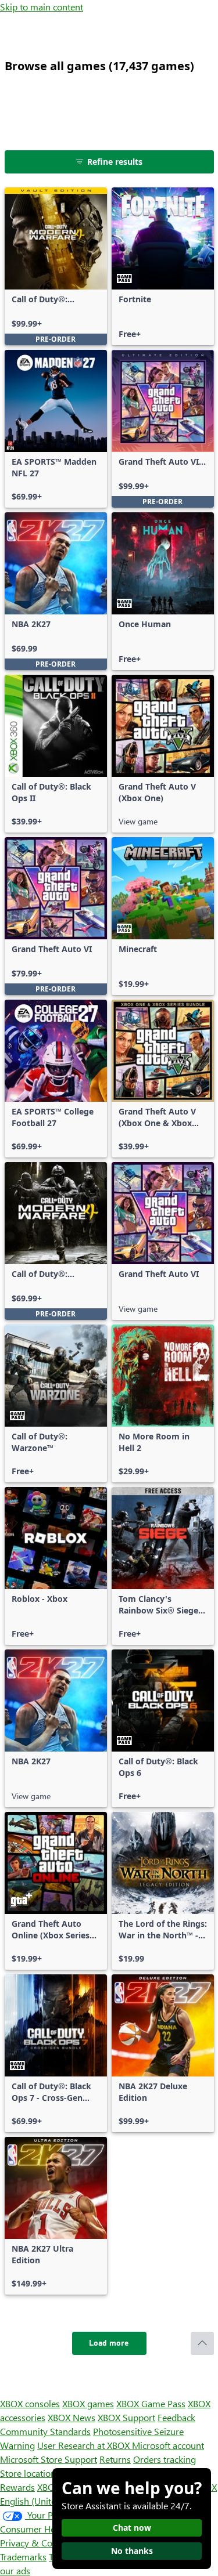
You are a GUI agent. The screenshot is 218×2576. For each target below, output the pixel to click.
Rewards (17, 2487)
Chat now (132, 2528)
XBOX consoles (30, 2403)
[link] (56, 266)
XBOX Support (126, 2417)
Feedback (176, 2417)
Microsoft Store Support (49, 2459)
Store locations (30, 2473)
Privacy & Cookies (37, 2543)
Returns (115, 2459)
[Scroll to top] (202, 2343)
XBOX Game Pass (151, 2403)
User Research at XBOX (85, 2445)
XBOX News (72, 2417)
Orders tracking (165, 2459)
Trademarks (23, 2557)
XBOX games (88, 2403)
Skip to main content (42, 7)
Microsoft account (168, 2445)
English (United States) (45, 2501)
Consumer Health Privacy (51, 2529)
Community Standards (45, 2431)
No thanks (132, 2551)
